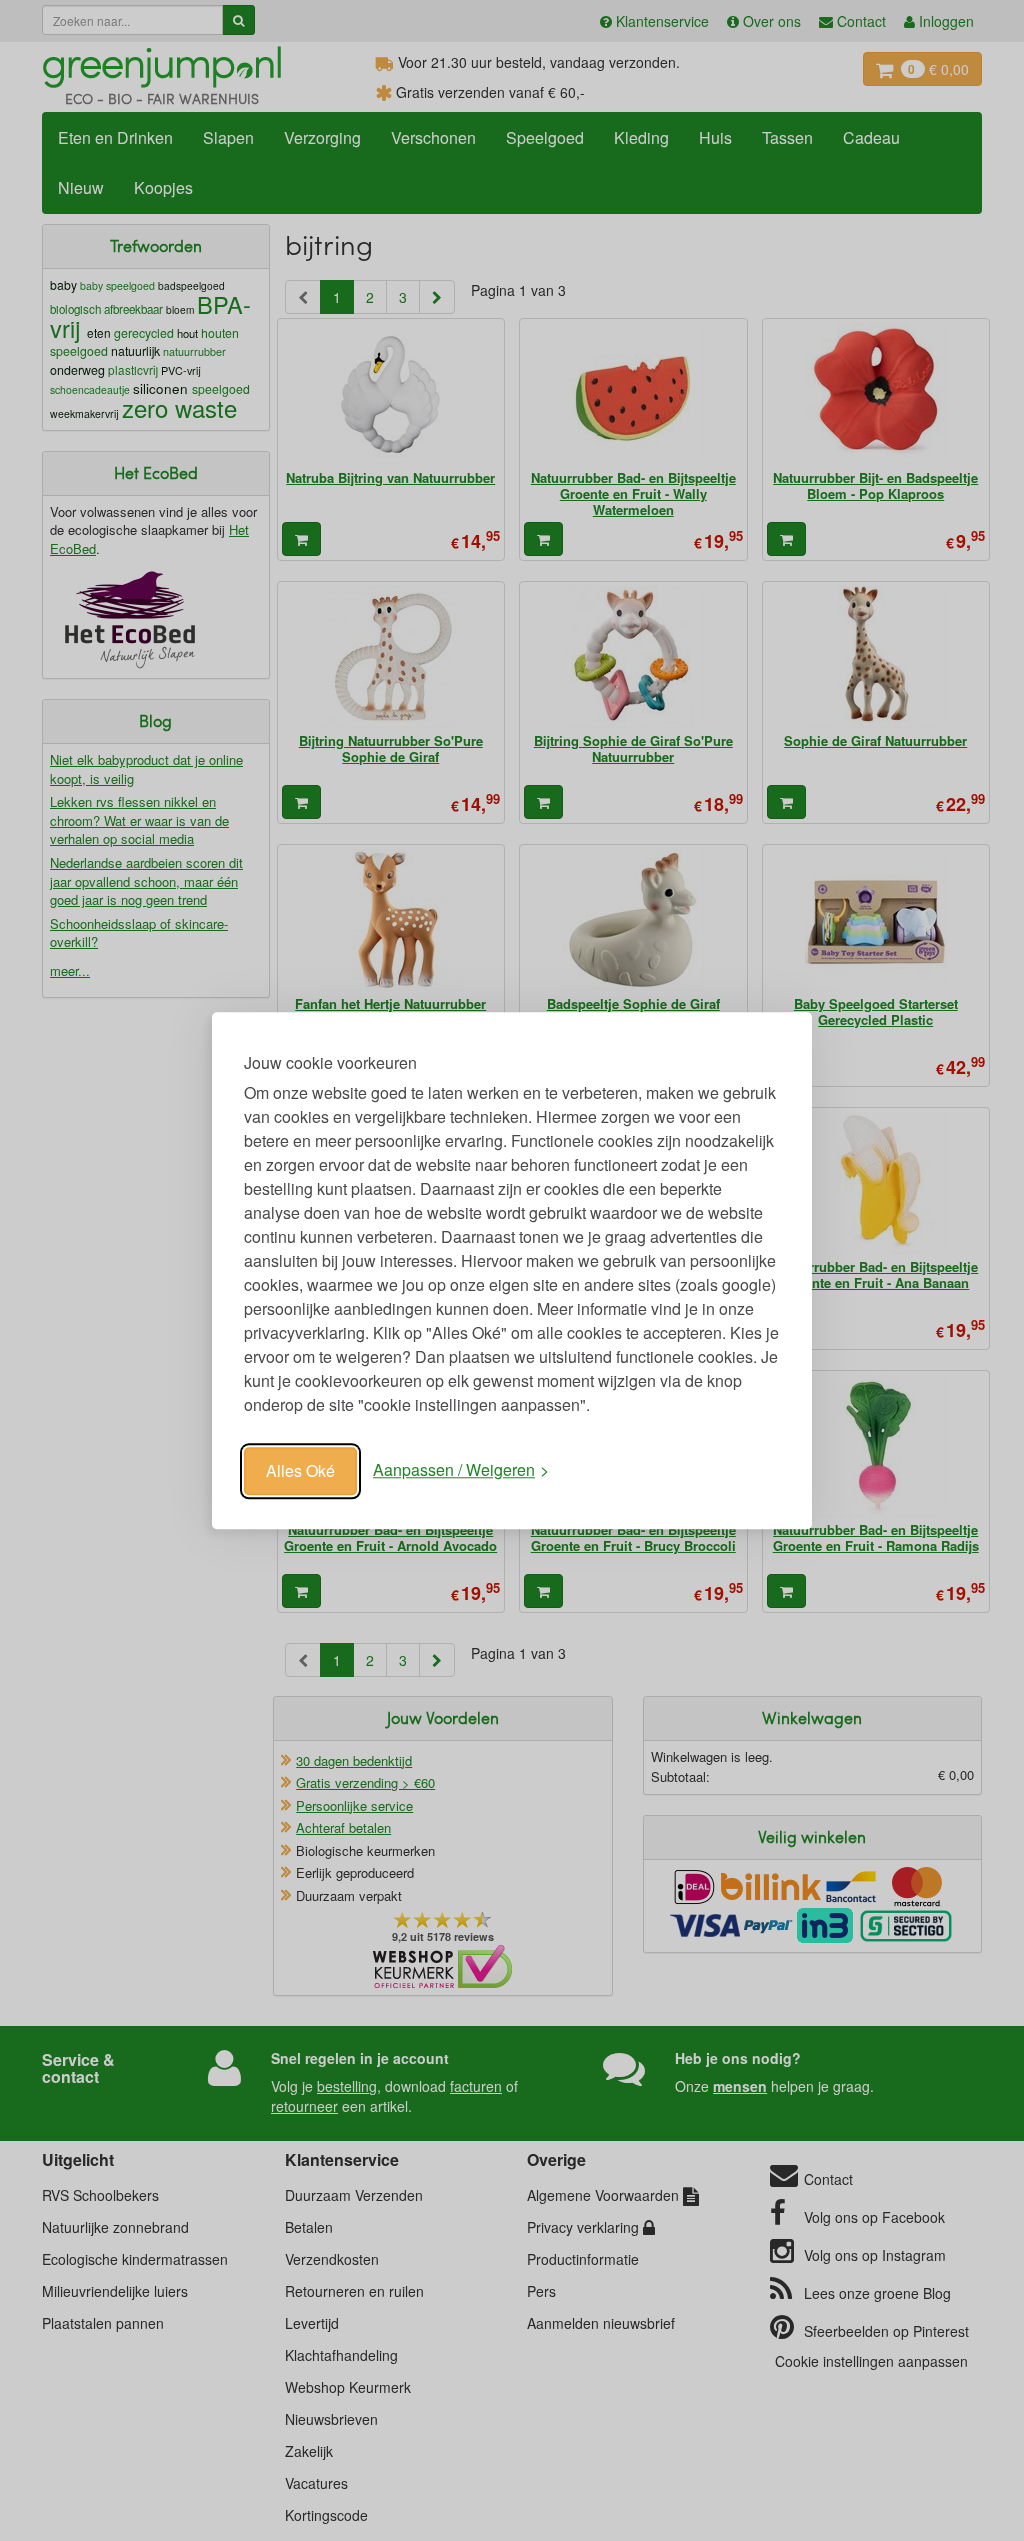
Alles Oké (300, 1470)
